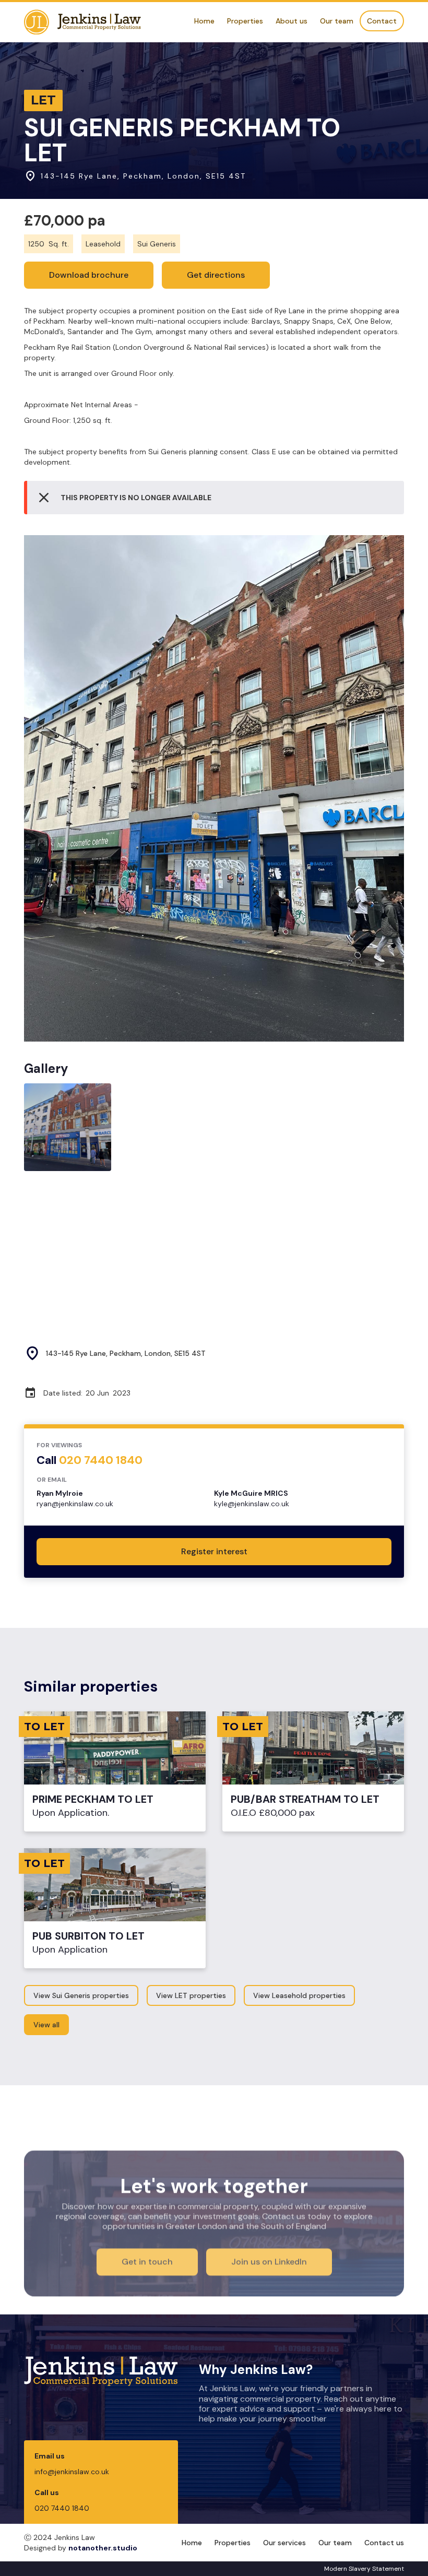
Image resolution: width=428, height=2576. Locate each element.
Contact (382, 21)
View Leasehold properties (299, 1995)
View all (46, 2025)
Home (204, 21)
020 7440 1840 (62, 2508)
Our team (337, 21)
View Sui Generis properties (81, 1995)
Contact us (384, 2543)
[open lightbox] (214, 789)
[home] (82, 22)
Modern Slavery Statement (364, 2569)
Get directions (216, 275)
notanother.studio (103, 2548)
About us (292, 21)
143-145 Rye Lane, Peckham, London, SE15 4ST (126, 1353)
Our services (284, 2543)
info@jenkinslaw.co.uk (72, 2472)
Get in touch (147, 2261)
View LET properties (191, 1995)
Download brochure (89, 275)
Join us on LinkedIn (269, 2261)
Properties (245, 21)
